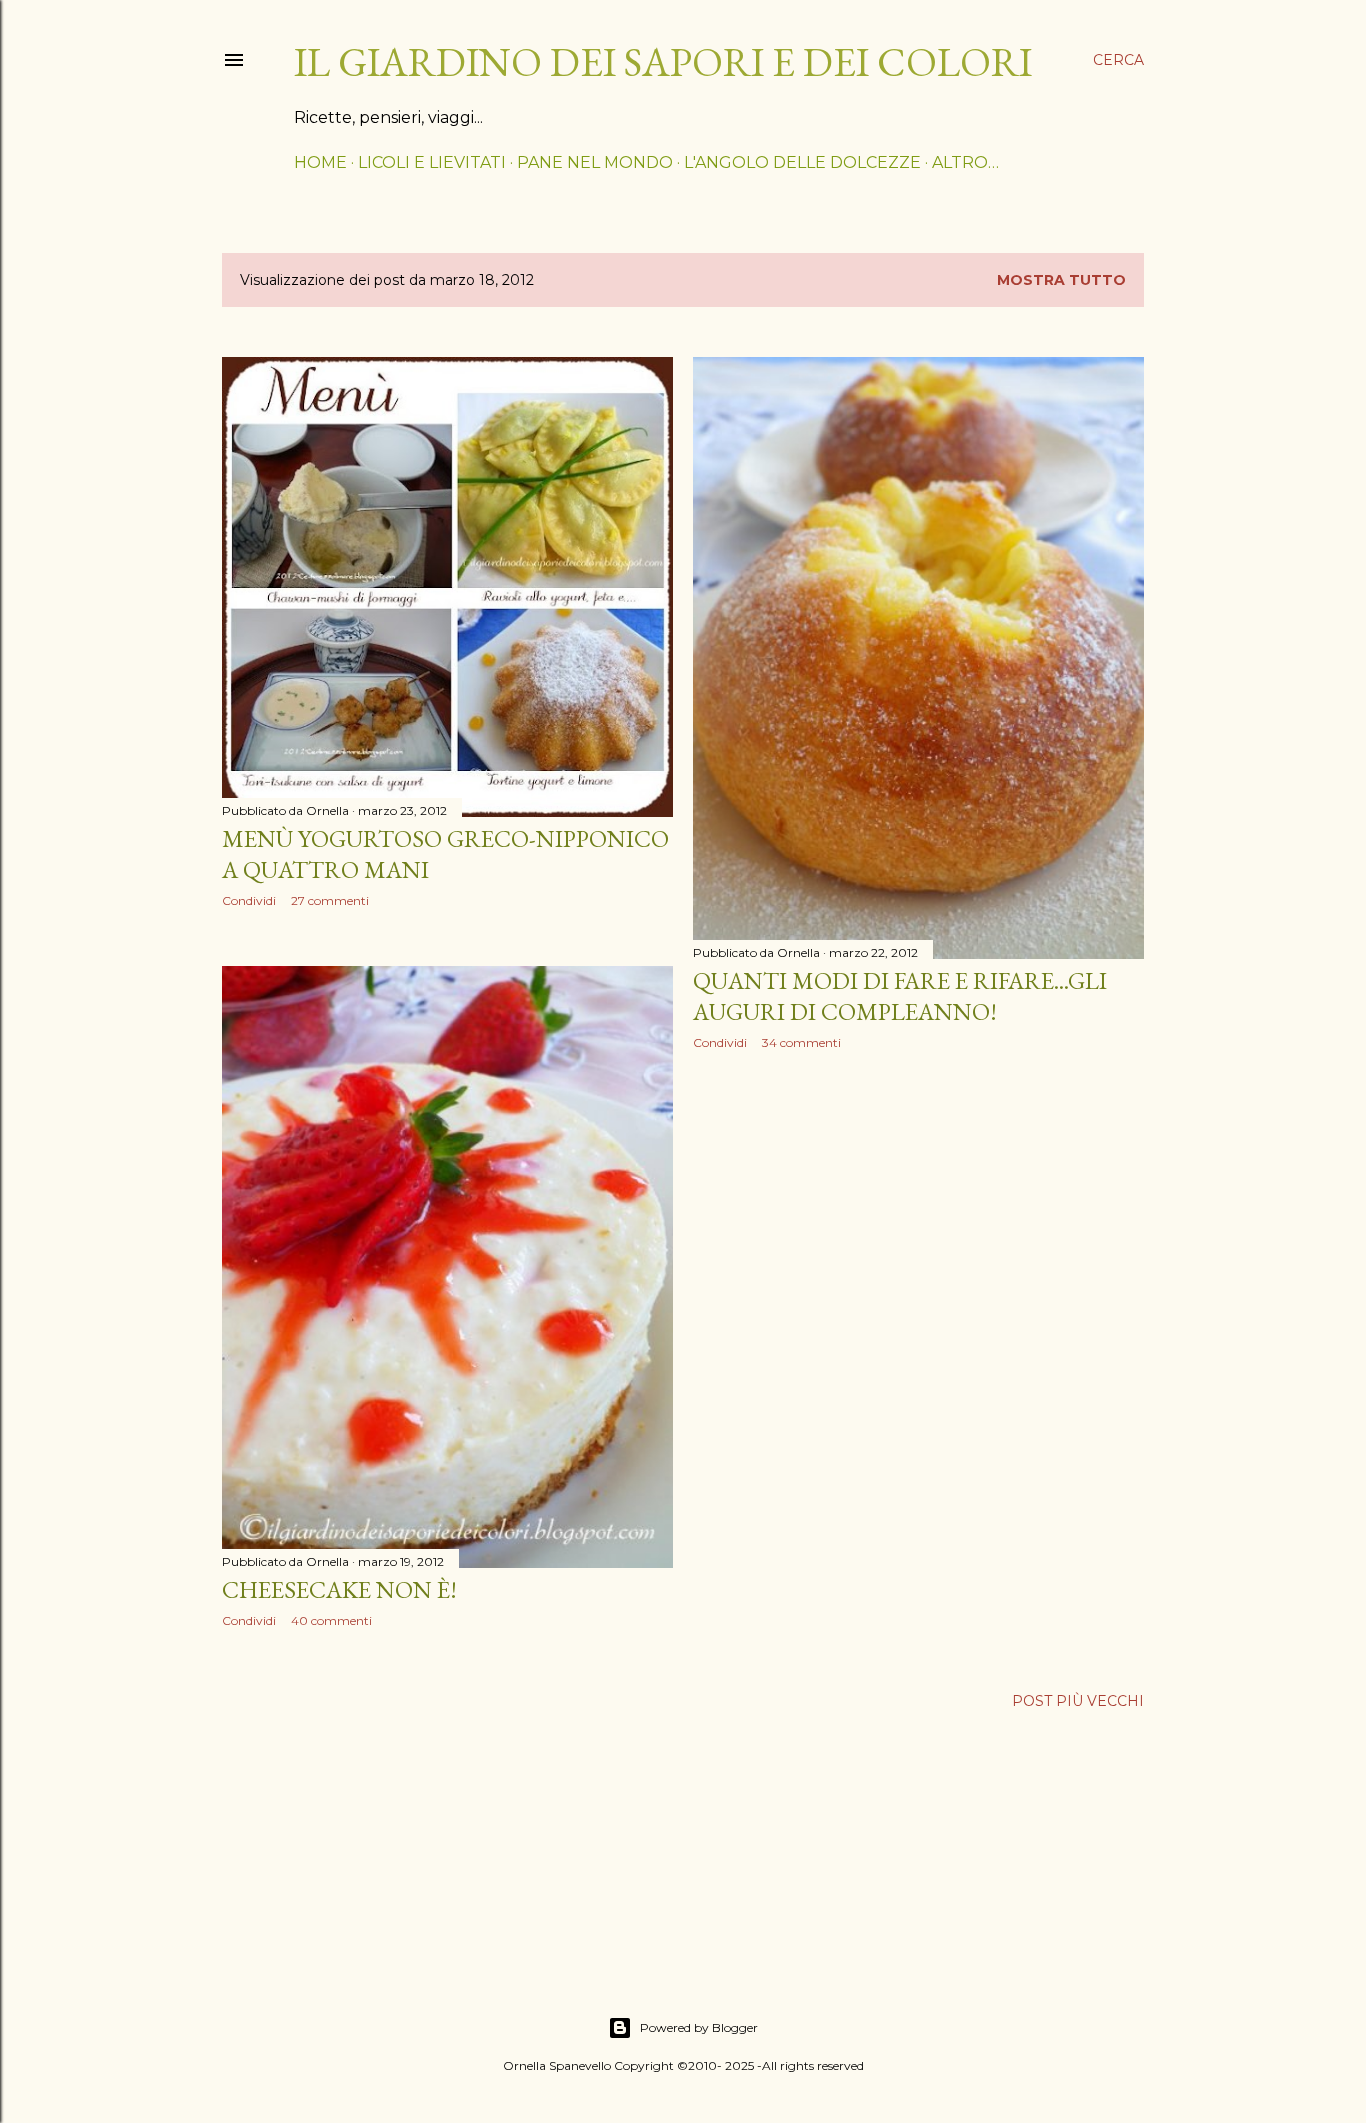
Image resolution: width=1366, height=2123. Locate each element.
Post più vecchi (1078, 1701)
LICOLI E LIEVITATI (432, 162)
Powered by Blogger (699, 2027)
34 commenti (801, 1042)
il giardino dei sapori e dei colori (663, 62)
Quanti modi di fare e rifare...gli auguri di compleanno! (900, 996)
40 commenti (331, 1620)
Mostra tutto (1061, 280)
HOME (320, 162)
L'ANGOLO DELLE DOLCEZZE (802, 162)
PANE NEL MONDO (595, 162)
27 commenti (330, 900)
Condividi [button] (249, 900)
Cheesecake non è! (339, 1589)
